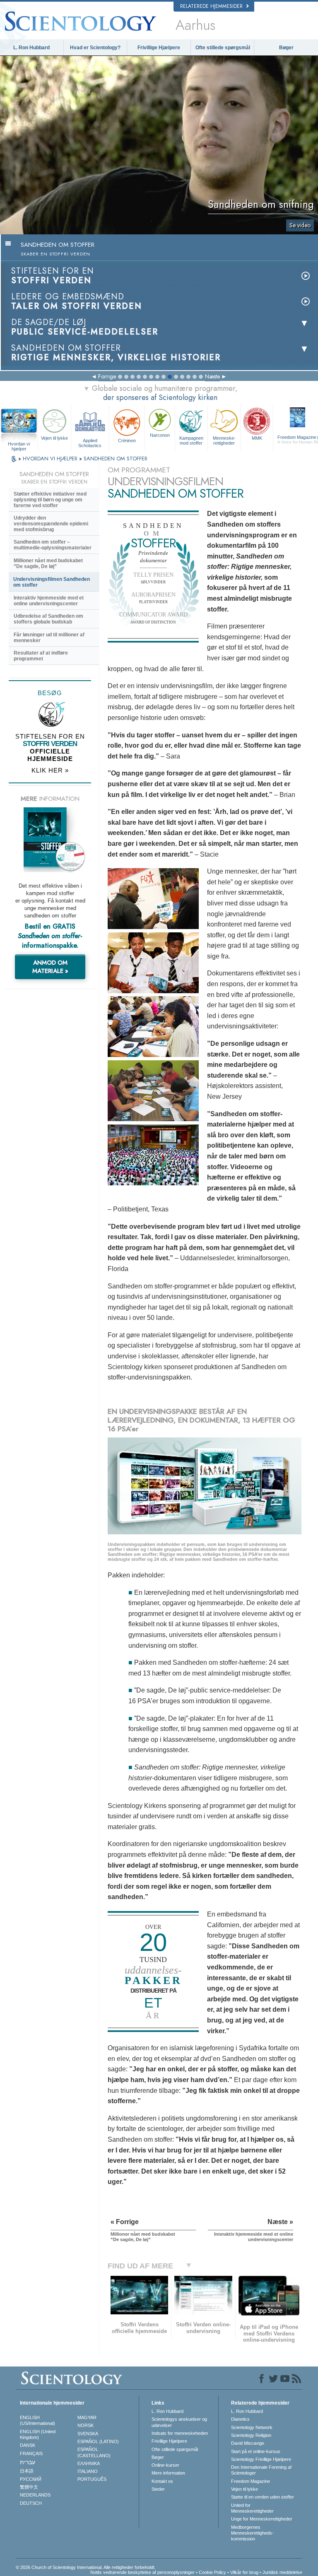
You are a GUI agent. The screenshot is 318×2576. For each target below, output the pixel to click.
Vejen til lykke (54, 438)
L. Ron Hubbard (31, 48)
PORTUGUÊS (92, 2479)
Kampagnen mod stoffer (191, 441)
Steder (158, 2489)
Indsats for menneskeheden (180, 2433)
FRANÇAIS (31, 2453)
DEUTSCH (31, 2503)
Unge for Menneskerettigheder (262, 2519)
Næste (212, 376)
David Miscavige (248, 2443)
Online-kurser (165, 2465)
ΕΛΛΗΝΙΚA (89, 2463)
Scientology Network (252, 2427)
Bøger (286, 48)
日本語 (27, 2471)
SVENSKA (88, 2434)
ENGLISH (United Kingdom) (38, 2434)
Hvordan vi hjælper (19, 444)
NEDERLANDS (35, 2495)
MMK (257, 438)
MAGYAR (87, 2417)
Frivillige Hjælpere (159, 48)
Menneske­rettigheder (224, 441)
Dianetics (240, 2419)
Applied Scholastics (90, 443)
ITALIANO (88, 2471)
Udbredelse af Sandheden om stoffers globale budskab (48, 619)
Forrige (107, 376)
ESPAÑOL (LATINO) (98, 2441)
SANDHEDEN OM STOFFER (116, 459)
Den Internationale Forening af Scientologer (261, 2470)
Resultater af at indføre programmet (41, 656)
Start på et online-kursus (256, 2451)
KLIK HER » (50, 770)
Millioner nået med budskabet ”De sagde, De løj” (48, 563)
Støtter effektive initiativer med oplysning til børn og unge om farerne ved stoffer (50, 500)
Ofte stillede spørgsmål (223, 48)
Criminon (127, 441)
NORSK (86, 2425)
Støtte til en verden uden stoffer (263, 2497)
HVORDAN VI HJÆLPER (51, 459)
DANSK (28, 2445)
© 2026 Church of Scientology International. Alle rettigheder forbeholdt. (86, 2567)
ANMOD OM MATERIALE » (50, 967)
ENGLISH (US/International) (37, 2420)
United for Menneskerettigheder (252, 2508)
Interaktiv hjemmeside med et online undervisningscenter (49, 601)
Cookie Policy (212, 2572)
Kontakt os (162, 2481)
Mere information (168, 2473)
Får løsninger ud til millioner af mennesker (49, 638)
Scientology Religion (251, 2435)
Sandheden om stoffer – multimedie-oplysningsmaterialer (53, 545)
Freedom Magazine (251, 2481)
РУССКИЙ (31, 2479)
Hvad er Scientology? (95, 48)
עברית (28, 2462)
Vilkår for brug (244, 2572)
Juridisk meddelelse (282, 2572)
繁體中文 (29, 2487)
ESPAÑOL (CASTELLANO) (94, 2452)
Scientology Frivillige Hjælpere (261, 2459)
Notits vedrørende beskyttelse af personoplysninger (142, 2572)
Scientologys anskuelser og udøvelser (179, 2422)
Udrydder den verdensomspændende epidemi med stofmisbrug (51, 524)
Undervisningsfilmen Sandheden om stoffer (52, 582)
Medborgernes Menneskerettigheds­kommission (252, 2533)
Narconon (160, 435)
